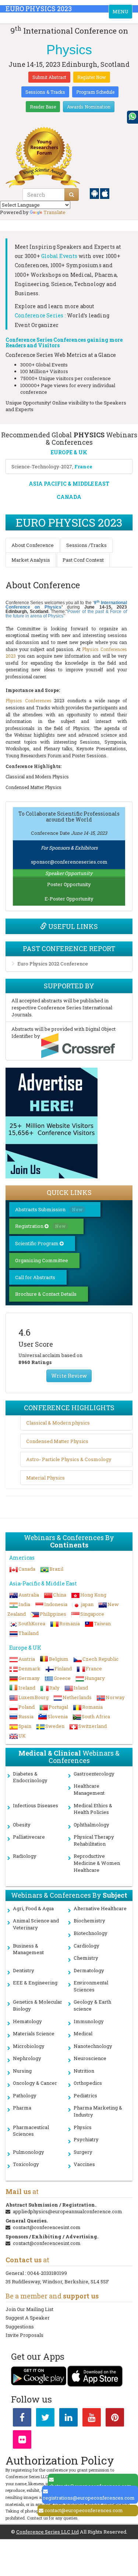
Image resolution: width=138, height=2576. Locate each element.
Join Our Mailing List (29, 2309)
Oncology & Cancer (35, 2083)
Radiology (25, 1856)
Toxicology (26, 2164)
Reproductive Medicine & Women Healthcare (97, 1863)
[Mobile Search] (72, 194)
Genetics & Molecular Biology (38, 2005)
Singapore (92, 1614)
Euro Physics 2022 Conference (53, 964)
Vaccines (84, 2164)
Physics (83, 2127)
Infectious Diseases (36, 1805)
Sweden (55, 1726)
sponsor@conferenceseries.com (69, 862)
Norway (115, 1697)
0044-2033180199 (47, 2273)
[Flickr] (22, 2441)
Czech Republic (100, 1659)
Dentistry (24, 1970)
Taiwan (102, 1623)
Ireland (27, 1688)
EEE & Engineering (35, 1983)
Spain (25, 1726)
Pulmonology (29, 2152)
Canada (27, 1569)
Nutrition (84, 2071)
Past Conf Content (83, 560)
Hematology (27, 2021)
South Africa (96, 1716)
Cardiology (86, 1946)
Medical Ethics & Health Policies (93, 1809)
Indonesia (56, 1604)
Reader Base (43, 107)
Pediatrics (85, 2095)
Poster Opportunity (69, 884)
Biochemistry (89, 1921)
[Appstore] (105, 193)
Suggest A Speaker (28, 2318)
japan (87, 1604)
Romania (70, 1623)
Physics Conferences (29, 700)
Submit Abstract (49, 77)
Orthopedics (88, 2083)
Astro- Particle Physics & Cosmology (69, 1459)
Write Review (69, 1376)
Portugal (58, 1707)
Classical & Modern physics (58, 1423)
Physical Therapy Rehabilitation (94, 1840)
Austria (27, 1659)
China (60, 1595)
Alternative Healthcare (100, 1908)
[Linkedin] (68, 2419)
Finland (63, 1668)
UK (22, 1736)
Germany (29, 1678)
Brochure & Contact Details (46, 1294)
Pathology (25, 2095)
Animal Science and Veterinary (36, 1924)
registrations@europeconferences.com (89, 2498)
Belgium (59, 1659)
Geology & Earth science (92, 2005)
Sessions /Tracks (86, 545)
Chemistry (86, 1958)
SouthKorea (32, 1623)
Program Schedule (95, 92)
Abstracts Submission (49, 1209)
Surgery (83, 2152)
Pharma (22, 2108)
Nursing (22, 2071)
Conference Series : (40, 315)
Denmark (29, 1668)
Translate (54, 212)
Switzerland (93, 1726)
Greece (62, 1678)
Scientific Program (37, 1243)
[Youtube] (92, 2419)
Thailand (29, 1633)
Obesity (22, 1825)
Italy (54, 1688)
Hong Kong (93, 1595)
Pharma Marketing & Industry (98, 2111)
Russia (26, 1716)
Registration (40, 1226)
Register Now (92, 77)
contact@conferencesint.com (47, 2227)
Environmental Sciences (91, 1986)
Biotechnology (91, 1933)
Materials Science (34, 2033)
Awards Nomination (89, 107)
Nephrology (27, 2058)
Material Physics (45, 1478)
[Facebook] (22, 2419)
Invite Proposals (24, 2335)
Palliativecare (29, 1837)
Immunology (89, 2021)
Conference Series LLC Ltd (47, 2532)
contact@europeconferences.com (84, 2510)
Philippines (53, 1614)
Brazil (56, 1569)
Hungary (95, 1678)
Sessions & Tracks (45, 92)
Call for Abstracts (35, 1277)
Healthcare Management (89, 1789)
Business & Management (28, 1949)
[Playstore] (95, 193)
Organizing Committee (42, 1260)
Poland (26, 1707)
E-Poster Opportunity (69, 899)
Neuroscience (90, 2058)
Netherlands (77, 1697)
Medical (83, 2033)
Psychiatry (86, 2139)
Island (81, 1688)
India (24, 1604)
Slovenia (58, 1716)
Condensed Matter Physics (57, 1441)
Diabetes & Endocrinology (30, 1777)
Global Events (59, 256)
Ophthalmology (91, 1825)
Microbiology (29, 2046)
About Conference (33, 545)
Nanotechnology (93, 2046)
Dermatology (89, 1970)
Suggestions (20, 2327)
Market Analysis (31, 560)
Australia (29, 1595)
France (94, 1668)
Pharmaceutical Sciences (31, 2131)
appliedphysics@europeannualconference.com (68, 2211)
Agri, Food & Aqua (33, 1908)
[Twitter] (45, 2419)
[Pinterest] (115, 2419)
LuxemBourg (33, 1697)
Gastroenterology (94, 1774)
